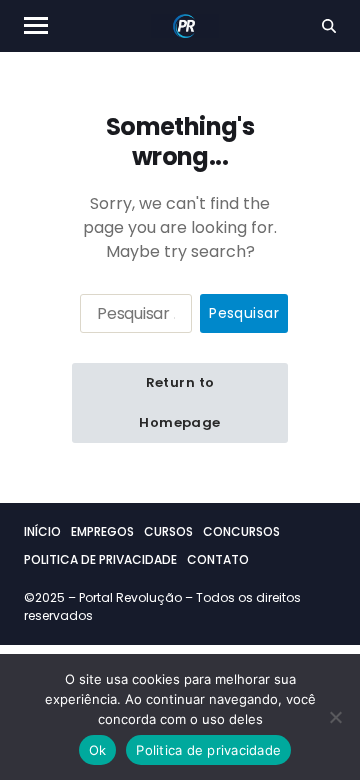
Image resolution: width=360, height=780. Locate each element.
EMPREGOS (102, 531)
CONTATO (218, 559)
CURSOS (168, 531)
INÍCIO (42, 531)
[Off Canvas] (36, 25)
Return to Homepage (179, 402)
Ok (98, 750)
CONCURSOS (241, 531)
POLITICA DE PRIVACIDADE (100, 559)
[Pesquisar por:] (132, 317)
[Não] (335, 717)
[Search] (329, 26)
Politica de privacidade (208, 750)
